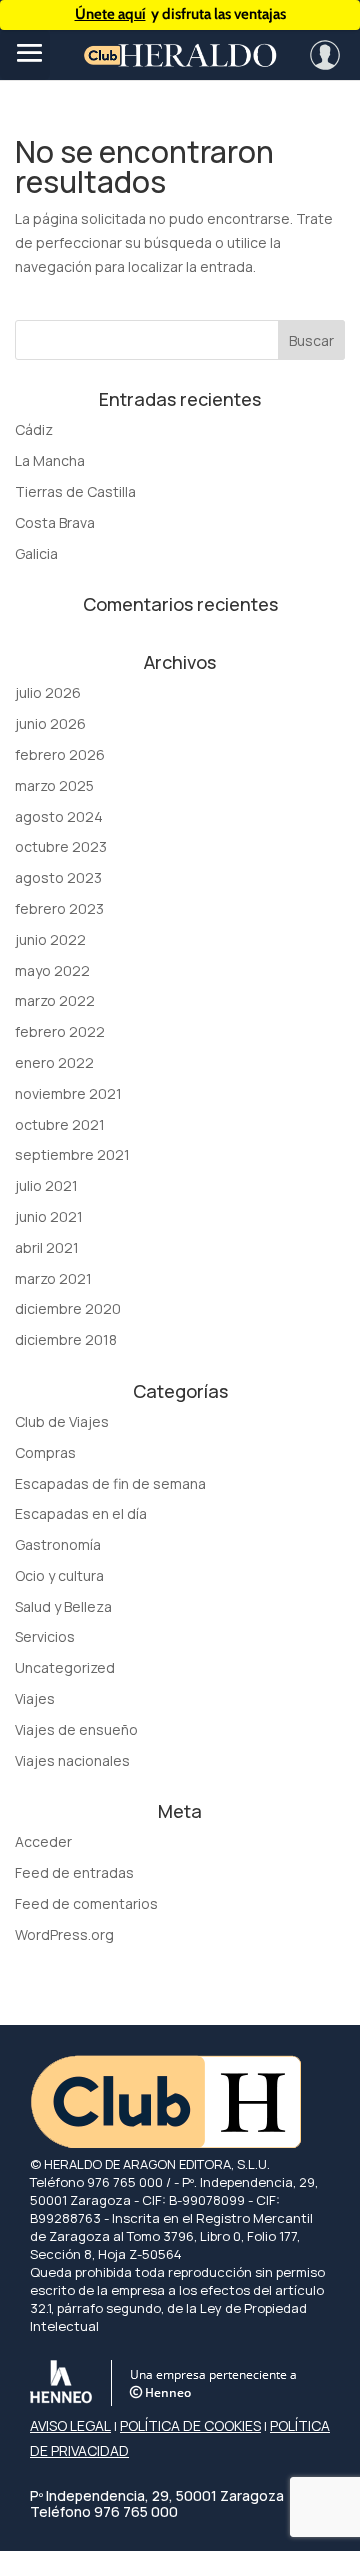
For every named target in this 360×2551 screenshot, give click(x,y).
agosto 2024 (59, 816)
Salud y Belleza (63, 1606)
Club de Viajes (62, 1421)
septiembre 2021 (72, 1154)
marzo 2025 (54, 785)
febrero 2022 (60, 1031)
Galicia (36, 553)
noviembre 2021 (68, 1093)
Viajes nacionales (72, 1760)
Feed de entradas (74, 1872)
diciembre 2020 (68, 1308)
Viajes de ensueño (76, 1729)
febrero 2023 (59, 908)
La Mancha (50, 460)
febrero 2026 (60, 754)
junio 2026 (50, 723)
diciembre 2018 (66, 1339)
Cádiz (34, 429)
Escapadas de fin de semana (110, 1483)
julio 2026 (48, 692)
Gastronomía (58, 1544)
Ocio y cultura (59, 1575)
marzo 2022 (55, 1000)
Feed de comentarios (86, 1903)
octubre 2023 (61, 846)
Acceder (43, 1841)
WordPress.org (64, 1934)
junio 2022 (50, 939)
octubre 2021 (60, 1124)
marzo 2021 (53, 1278)
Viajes (35, 1698)
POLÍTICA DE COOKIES (190, 2425)
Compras (45, 1452)
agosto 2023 (58, 877)
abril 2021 (47, 1247)
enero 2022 (54, 1062)
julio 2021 (46, 1185)
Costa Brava (55, 522)
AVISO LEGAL (70, 2425)
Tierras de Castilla (75, 491)
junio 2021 (49, 1216)
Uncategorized (65, 1667)
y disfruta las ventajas (180, 14)
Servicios (45, 1636)
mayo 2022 (52, 970)
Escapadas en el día (81, 1513)
